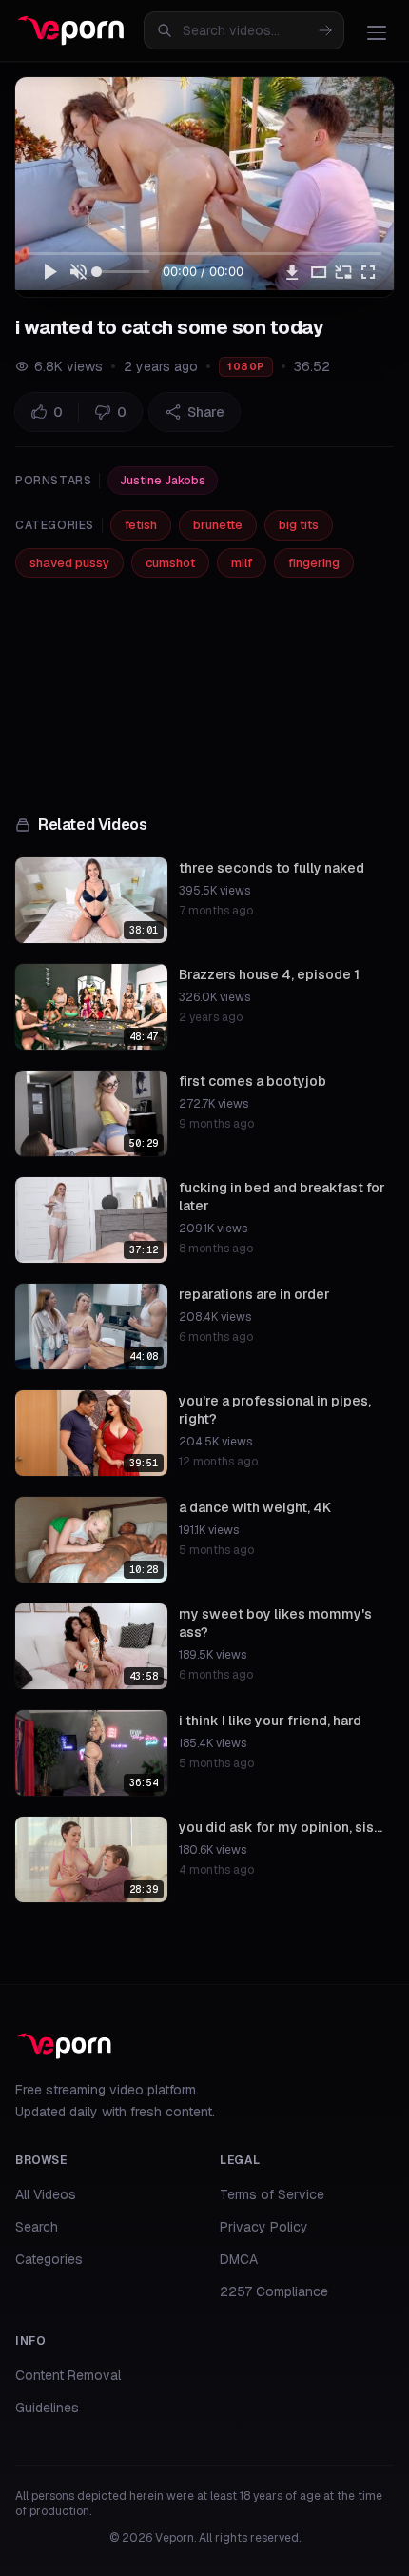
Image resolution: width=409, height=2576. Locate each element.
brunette (218, 525)
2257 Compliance (274, 2291)
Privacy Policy (264, 2227)
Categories (49, 2259)
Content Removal (68, 2375)
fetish (141, 525)
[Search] (325, 30)
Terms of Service (272, 2194)
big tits (299, 525)
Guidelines (47, 2408)
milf (242, 563)
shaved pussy (69, 563)
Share (206, 412)
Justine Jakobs (163, 481)
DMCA (239, 2259)
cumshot (170, 563)
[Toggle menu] (377, 32)
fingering (314, 563)
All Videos (46, 2194)
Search (37, 2227)
